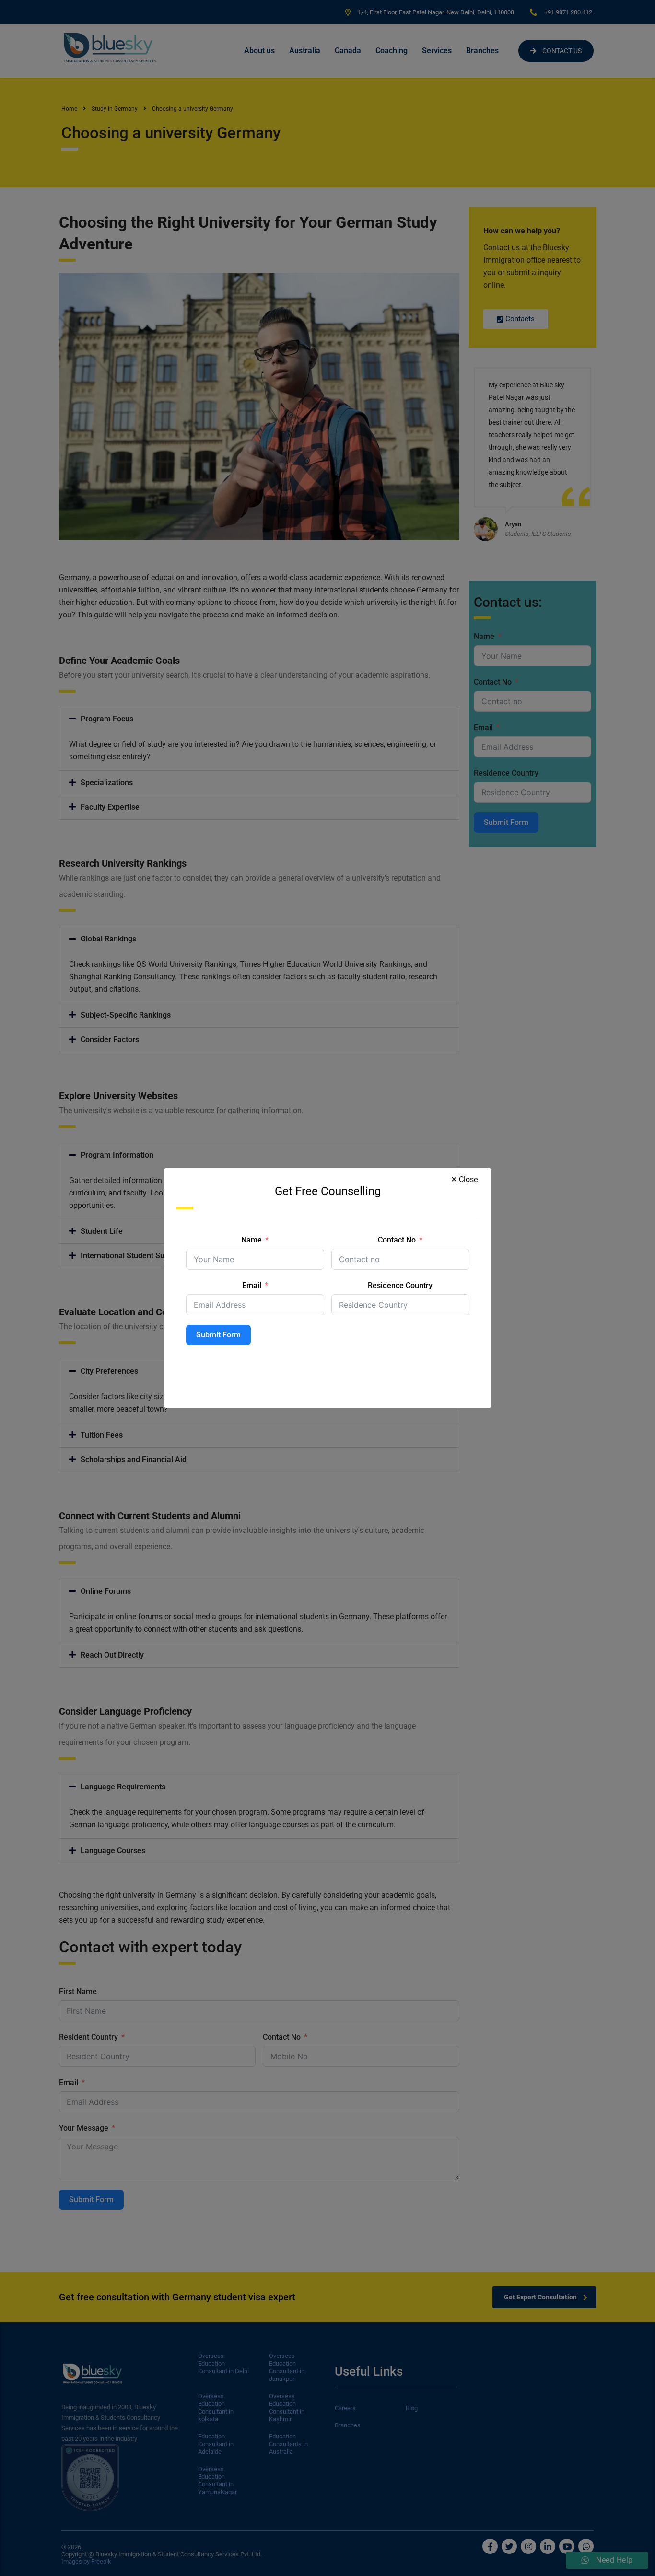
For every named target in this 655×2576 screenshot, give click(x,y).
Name (251, 1240)
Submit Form (218, 1335)
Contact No (397, 1240)
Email (252, 1285)
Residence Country (400, 1285)
